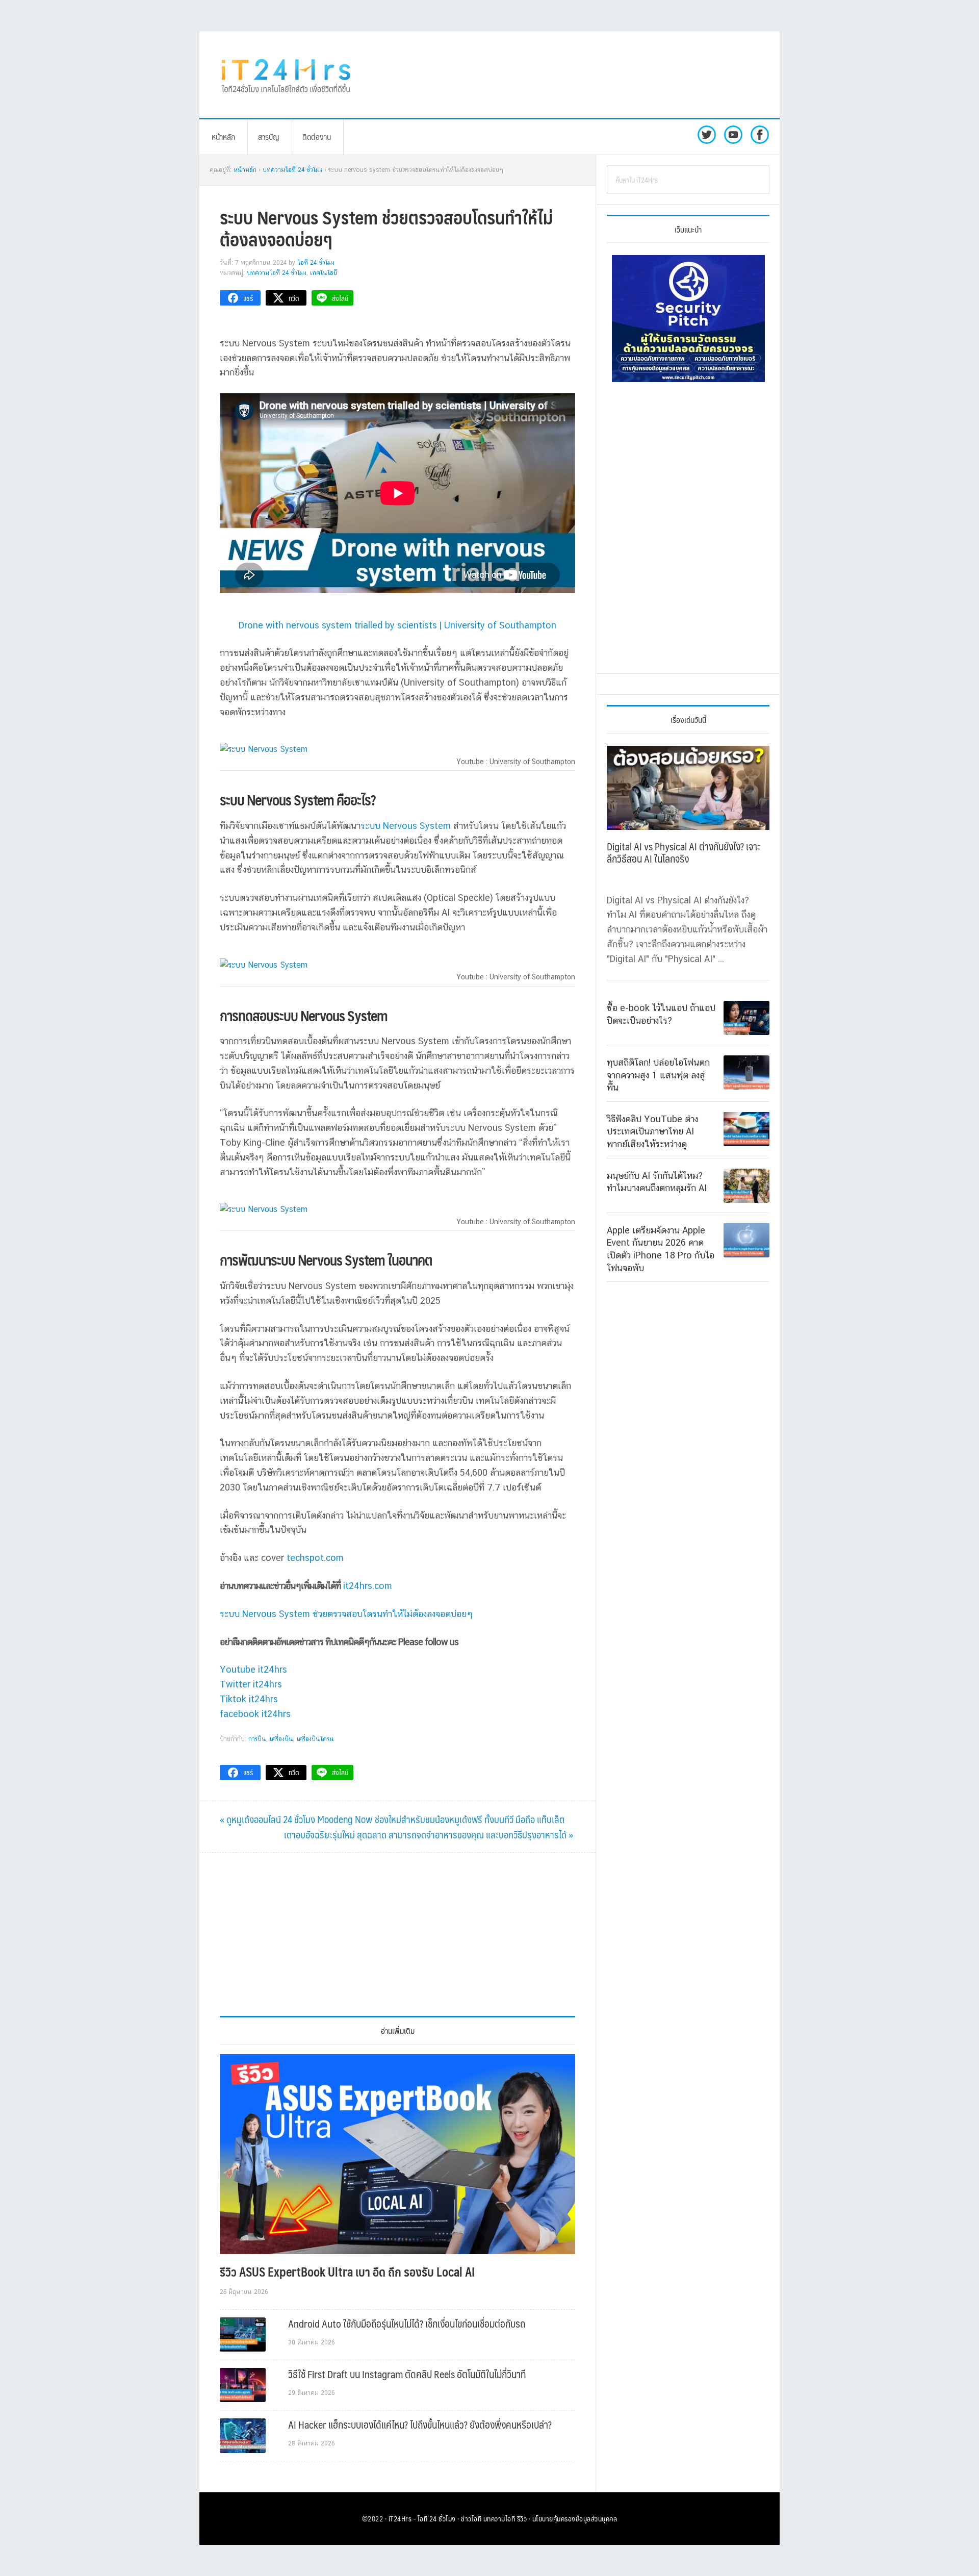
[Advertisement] (574, 74)
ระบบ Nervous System (406, 826)
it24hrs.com (368, 1586)
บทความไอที (499, 2518)
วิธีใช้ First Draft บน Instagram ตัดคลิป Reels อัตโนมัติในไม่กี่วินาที (407, 2374)
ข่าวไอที (471, 2518)
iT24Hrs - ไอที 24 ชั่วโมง (422, 2518)
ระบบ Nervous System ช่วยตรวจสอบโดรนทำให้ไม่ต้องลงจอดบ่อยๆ (346, 1614)
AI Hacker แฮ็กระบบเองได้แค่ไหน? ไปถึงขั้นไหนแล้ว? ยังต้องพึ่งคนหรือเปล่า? (420, 2425)
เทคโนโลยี (324, 273)
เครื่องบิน (281, 1739)
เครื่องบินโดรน (315, 1739)
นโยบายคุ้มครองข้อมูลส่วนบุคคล (575, 2518)
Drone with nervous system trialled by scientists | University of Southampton (397, 625)
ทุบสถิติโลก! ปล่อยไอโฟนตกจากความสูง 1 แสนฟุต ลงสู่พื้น (658, 1075)
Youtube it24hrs (253, 1669)
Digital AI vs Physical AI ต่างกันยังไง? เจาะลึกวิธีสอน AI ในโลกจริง (684, 852)
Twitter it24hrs (251, 1684)
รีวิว (522, 2518)
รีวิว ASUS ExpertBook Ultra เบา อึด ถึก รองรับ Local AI (347, 2271)
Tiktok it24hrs (249, 1699)
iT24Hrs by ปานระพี (286, 74)
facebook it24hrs (255, 1714)
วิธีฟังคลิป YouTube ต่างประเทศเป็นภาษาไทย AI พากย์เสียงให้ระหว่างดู (652, 1131)
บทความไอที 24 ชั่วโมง (277, 273)
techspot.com (315, 1558)
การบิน (257, 1739)
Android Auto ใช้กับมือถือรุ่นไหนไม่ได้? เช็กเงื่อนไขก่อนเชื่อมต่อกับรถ (407, 2324)
